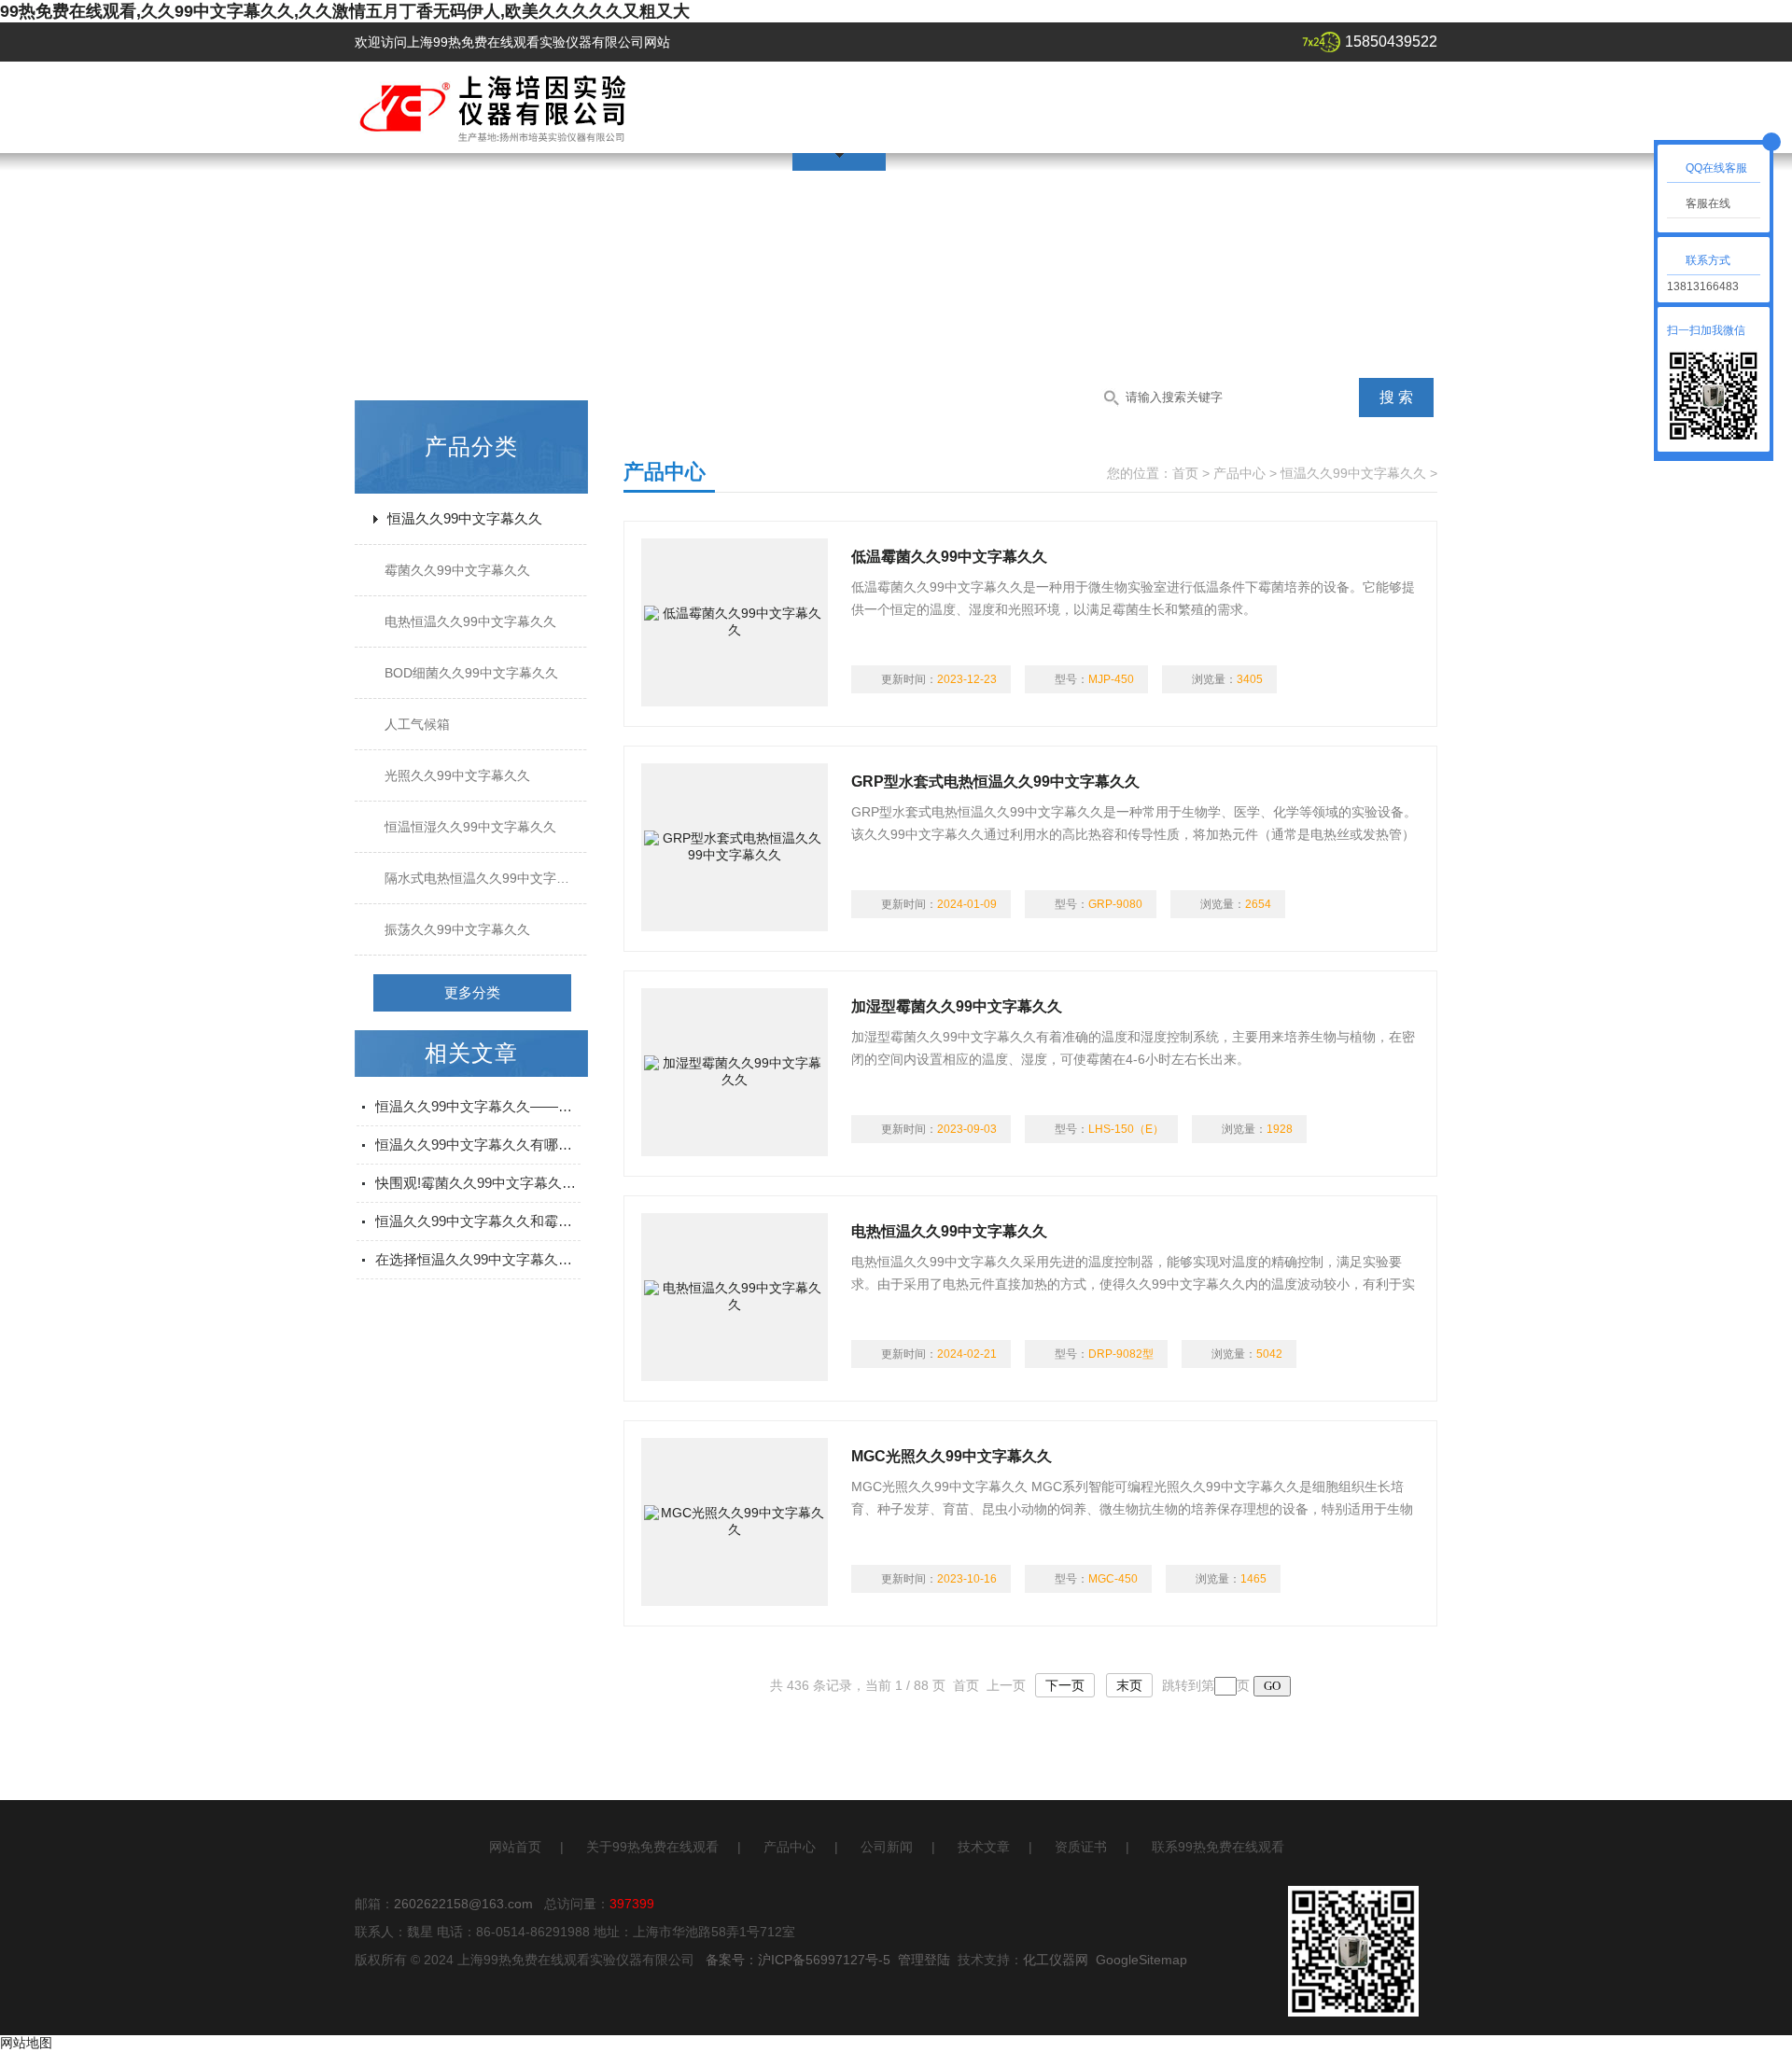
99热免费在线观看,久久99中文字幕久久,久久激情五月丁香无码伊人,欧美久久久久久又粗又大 (345, 11)
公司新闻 (887, 1847)
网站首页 (515, 1847)
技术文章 (984, 1847)
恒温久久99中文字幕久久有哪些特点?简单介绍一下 (478, 1145)
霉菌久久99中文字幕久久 (457, 570)
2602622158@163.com (463, 1904)
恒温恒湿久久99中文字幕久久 (470, 827)
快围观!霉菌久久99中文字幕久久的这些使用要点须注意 (478, 1183)
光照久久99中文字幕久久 (457, 775)
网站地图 (26, 2043)
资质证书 (1081, 1847)
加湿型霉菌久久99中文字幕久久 (957, 1006)
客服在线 (1708, 203)
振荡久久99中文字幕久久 (457, 929)
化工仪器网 (1056, 1960)
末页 (1129, 1685)
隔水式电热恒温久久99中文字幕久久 (490, 878)
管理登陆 (924, 1960)
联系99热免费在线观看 (1218, 1847)
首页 (1185, 473)
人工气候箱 (417, 724)
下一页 (1065, 1685)
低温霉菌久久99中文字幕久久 (949, 557)
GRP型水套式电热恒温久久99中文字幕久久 (995, 782)
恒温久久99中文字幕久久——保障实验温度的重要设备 (478, 1106)
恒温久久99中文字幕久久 (465, 518)
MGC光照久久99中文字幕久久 (952, 1456)
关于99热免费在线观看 (652, 1847)
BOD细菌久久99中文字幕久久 (471, 673)
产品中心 (1239, 473)
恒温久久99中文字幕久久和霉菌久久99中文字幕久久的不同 (478, 1221)
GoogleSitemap (1141, 1960)
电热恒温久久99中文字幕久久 (470, 621)
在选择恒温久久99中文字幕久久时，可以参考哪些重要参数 (478, 1259)
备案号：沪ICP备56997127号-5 (798, 1960)
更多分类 (472, 992)
